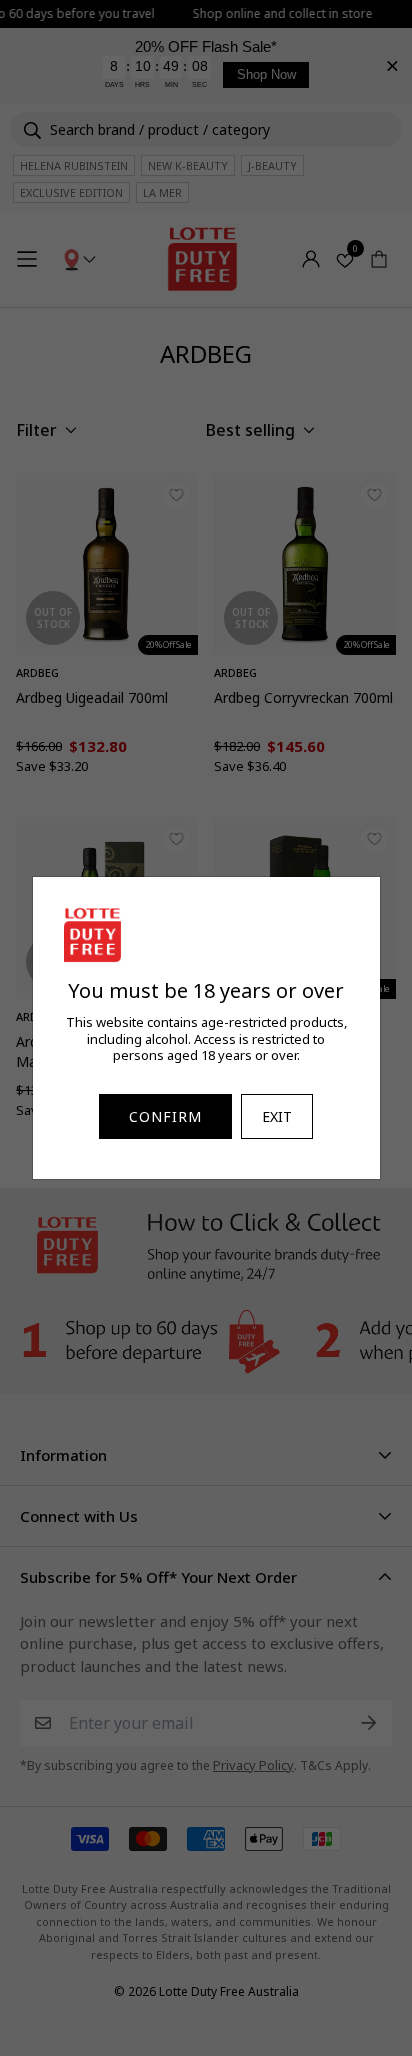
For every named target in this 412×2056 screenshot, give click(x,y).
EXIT (277, 1116)
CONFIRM (165, 1116)
